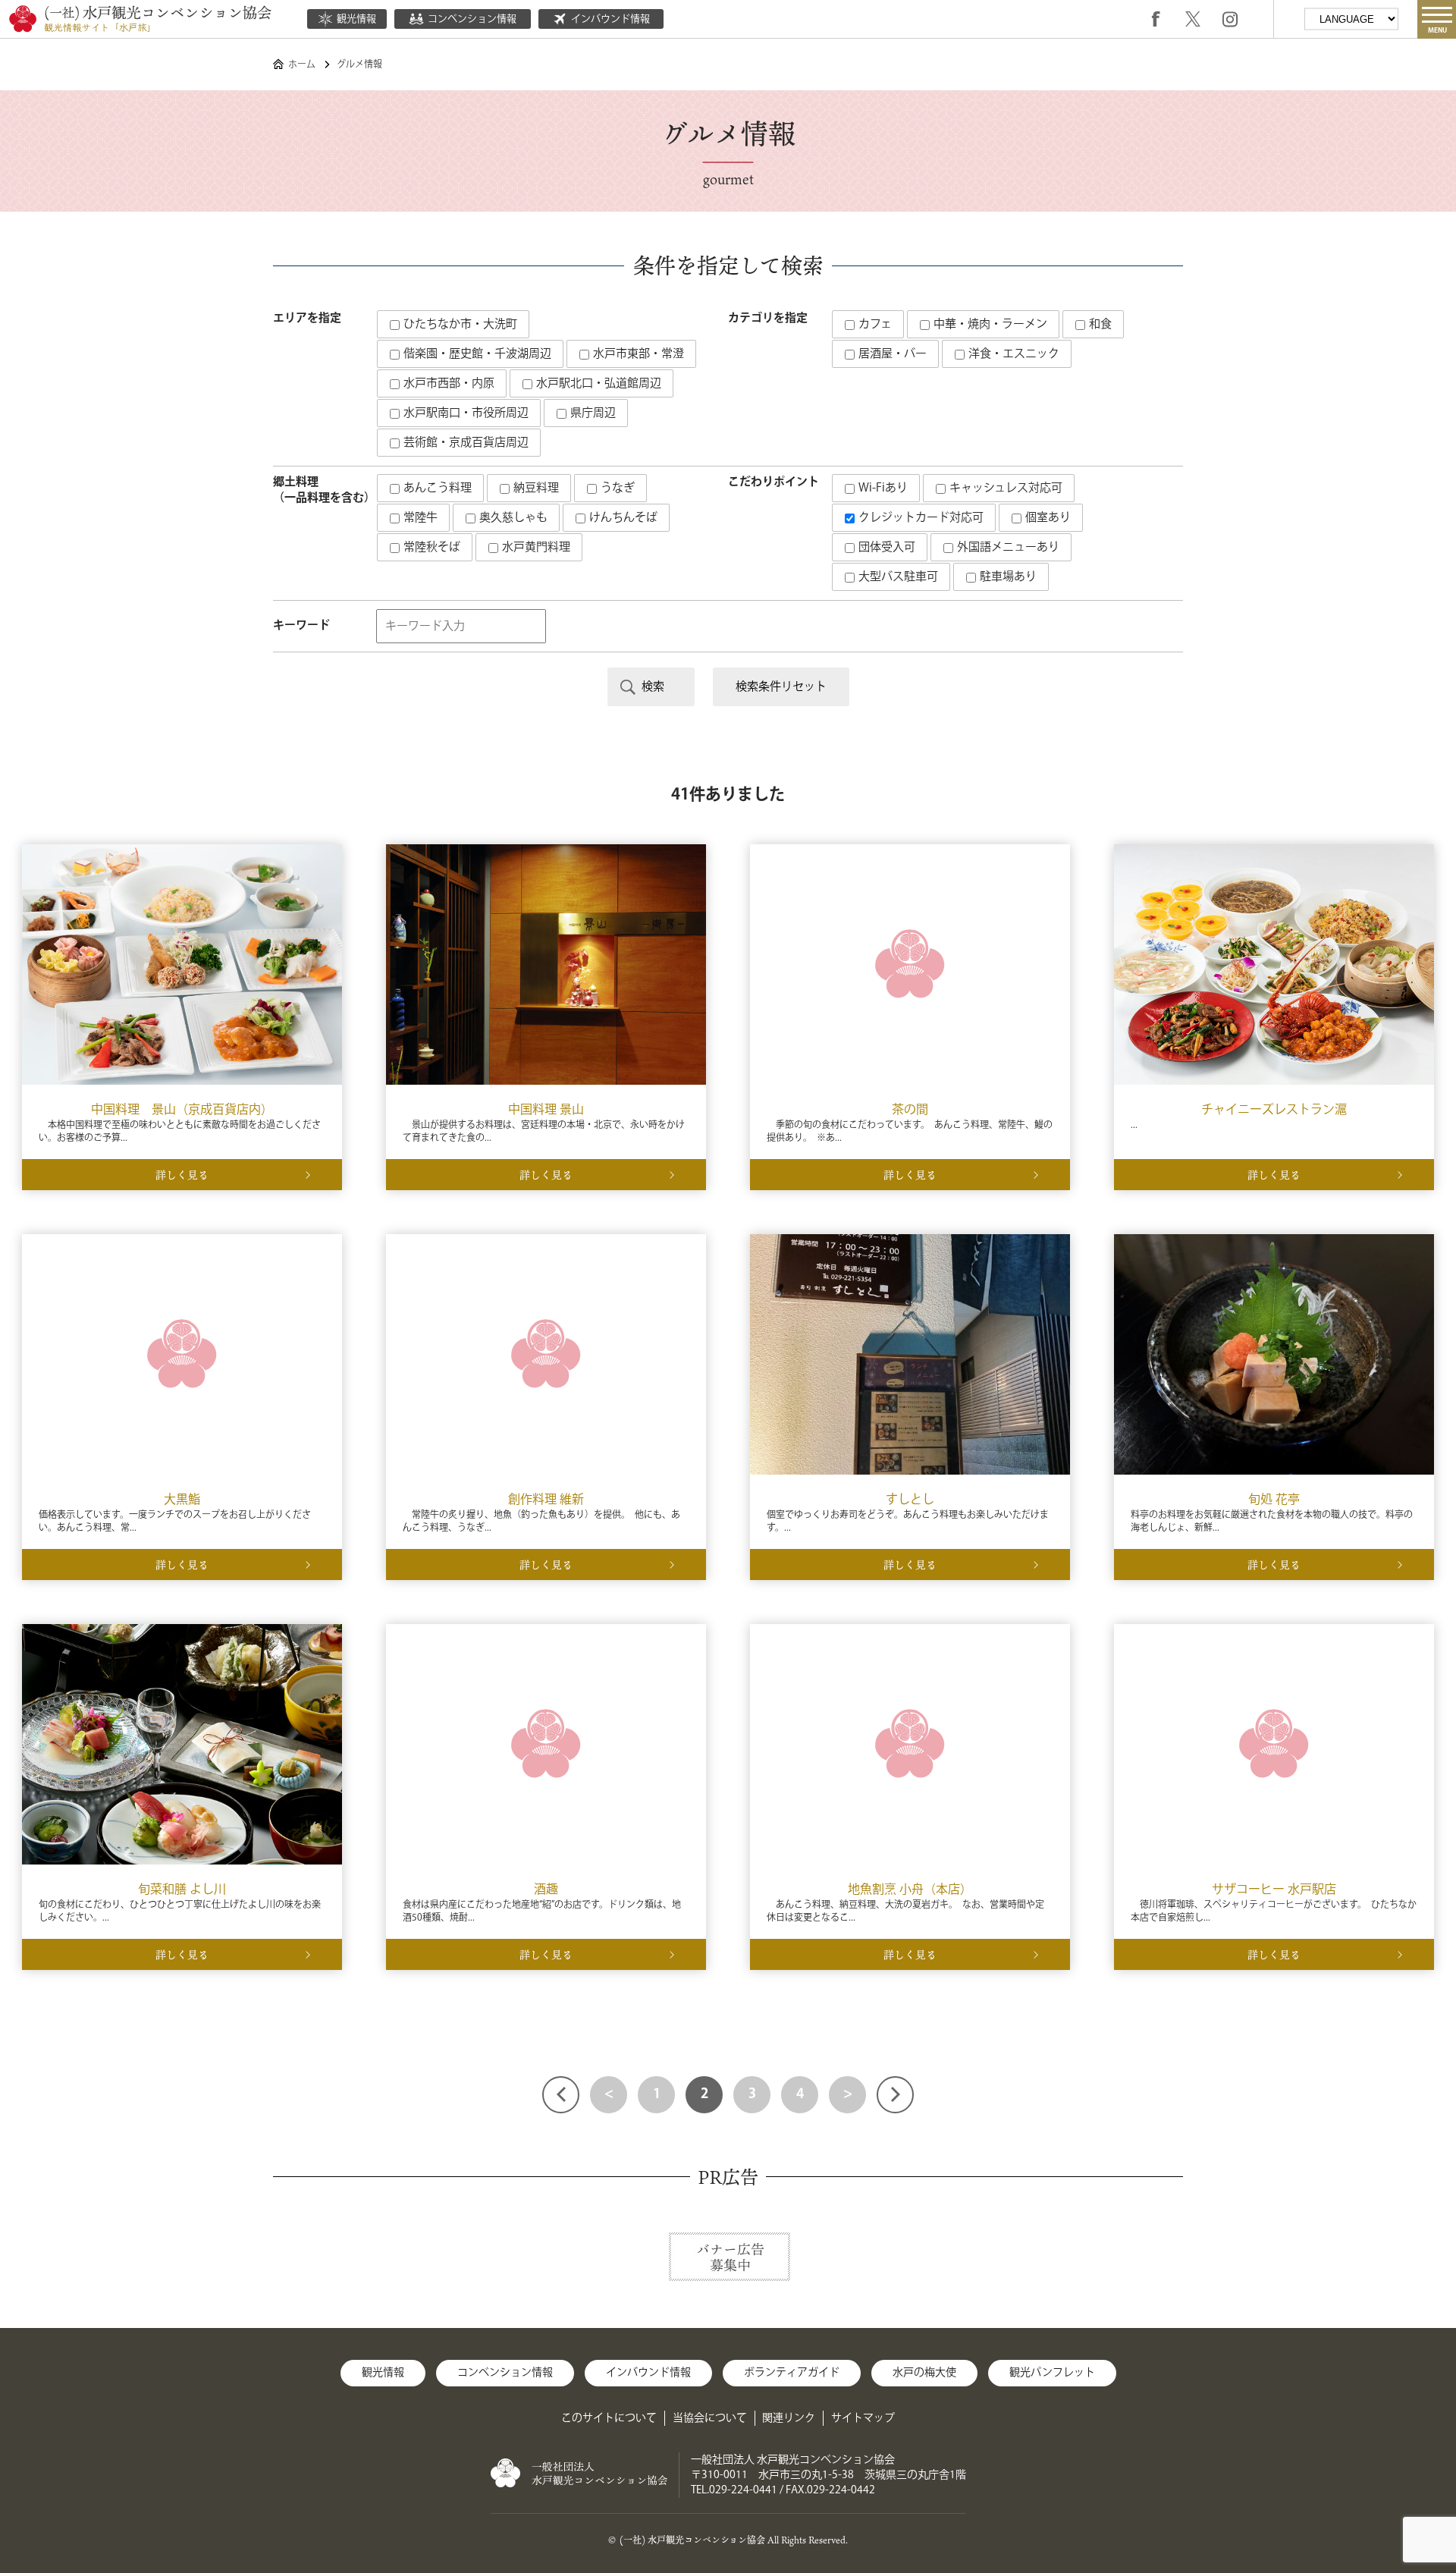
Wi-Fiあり (882, 488)
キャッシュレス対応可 (1004, 488)
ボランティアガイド (792, 2373)
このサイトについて (609, 2418)
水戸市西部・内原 (447, 383)
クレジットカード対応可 (919, 518)
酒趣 (546, 1890)
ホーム (302, 65)
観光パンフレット (1052, 2373)
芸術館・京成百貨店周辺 (464, 443)
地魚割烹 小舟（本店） (910, 1890)
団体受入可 (885, 547)
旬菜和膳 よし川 (182, 1890)
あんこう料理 (436, 488)
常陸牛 (419, 518)
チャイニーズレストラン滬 (1274, 1110)
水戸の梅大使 (924, 2373)
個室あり (1046, 518)
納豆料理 (535, 488)
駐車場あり (1007, 577)
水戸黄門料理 (535, 547)
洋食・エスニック (1012, 354)
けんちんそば (622, 518)
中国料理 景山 (546, 1110)
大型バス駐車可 (897, 577)
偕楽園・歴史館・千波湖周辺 (476, 354)
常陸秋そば (430, 547)
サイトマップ (863, 2418)
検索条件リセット (781, 687)
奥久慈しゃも (512, 518)
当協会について (710, 2418)
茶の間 (910, 1110)
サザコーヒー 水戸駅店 (1274, 1890)
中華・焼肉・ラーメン (989, 324)
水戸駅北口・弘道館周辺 (597, 383)
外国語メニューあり (1007, 547)
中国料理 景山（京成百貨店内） (182, 1110)
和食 (1099, 324)
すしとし (910, 1500)
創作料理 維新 (546, 1500)
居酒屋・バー (891, 354)
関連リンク (789, 2418)
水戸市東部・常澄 (637, 354)
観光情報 (356, 19)
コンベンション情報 (472, 19)
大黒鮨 (182, 1500)
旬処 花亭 (1274, 1500)
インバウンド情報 (610, 19)
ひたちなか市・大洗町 (459, 324)
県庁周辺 (591, 413)
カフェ (874, 324)
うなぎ (616, 488)
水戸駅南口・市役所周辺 (464, 413)
